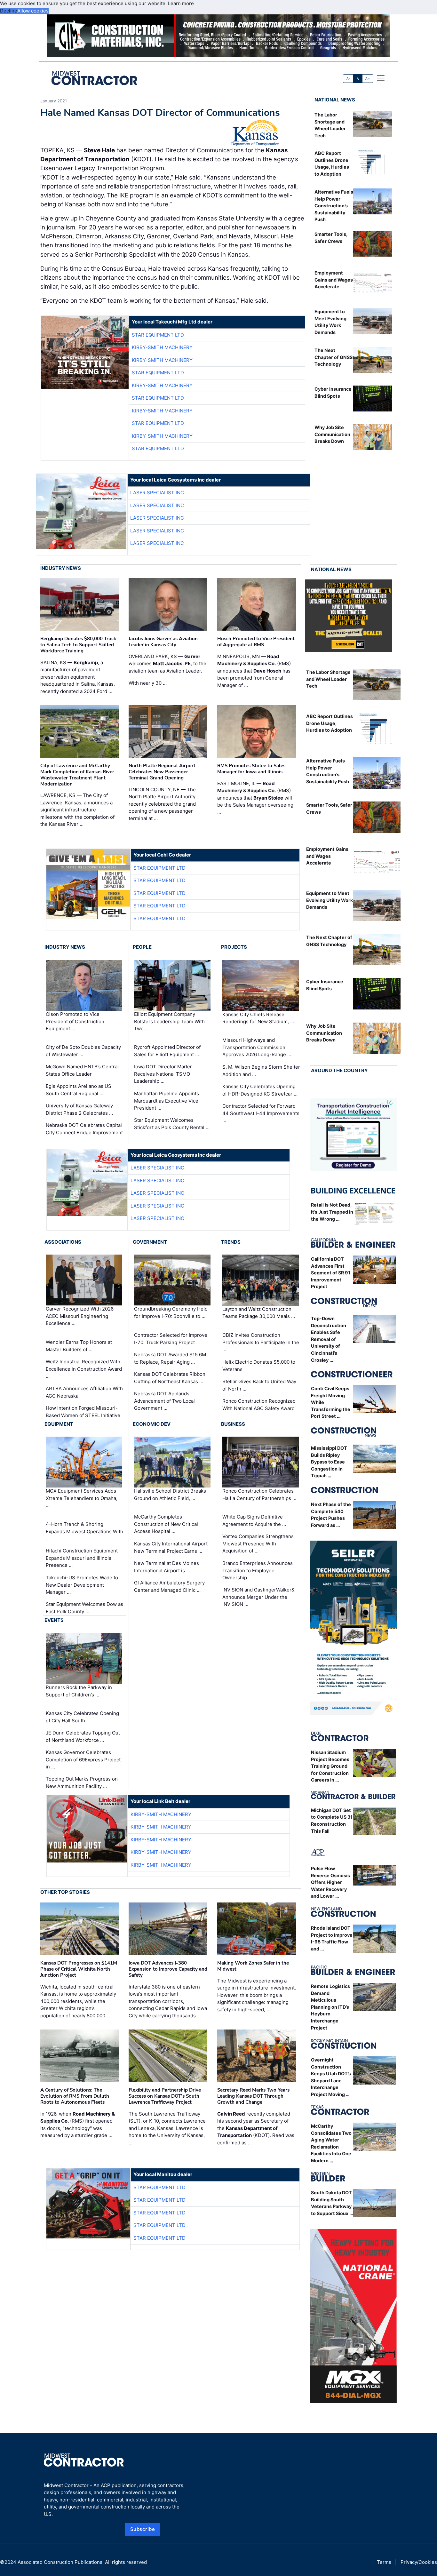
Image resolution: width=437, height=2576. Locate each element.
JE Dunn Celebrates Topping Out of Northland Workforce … (83, 1736)
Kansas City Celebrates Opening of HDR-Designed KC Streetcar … (260, 1090)
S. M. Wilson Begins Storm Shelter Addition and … (261, 1071)
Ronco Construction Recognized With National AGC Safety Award (259, 1405)
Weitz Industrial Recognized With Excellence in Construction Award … (84, 1369)
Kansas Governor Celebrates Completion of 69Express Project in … (83, 1759)
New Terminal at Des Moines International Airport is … (167, 1567)
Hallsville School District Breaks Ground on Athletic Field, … (170, 1495)
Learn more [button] (181, 3)
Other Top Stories (65, 1892)
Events (54, 1620)
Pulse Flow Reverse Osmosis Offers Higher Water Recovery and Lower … (330, 1882)
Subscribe (143, 2529)
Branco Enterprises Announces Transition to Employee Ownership (258, 1570)
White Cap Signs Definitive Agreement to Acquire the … (254, 1520)
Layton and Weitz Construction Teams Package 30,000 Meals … (259, 1313)
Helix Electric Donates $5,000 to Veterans (259, 1366)
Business (233, 1424)
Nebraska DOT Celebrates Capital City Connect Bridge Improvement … (84, 1132)
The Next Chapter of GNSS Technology (334, 357)
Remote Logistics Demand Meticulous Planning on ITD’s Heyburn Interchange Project (330, 2007)
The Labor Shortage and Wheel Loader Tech (328, 679)
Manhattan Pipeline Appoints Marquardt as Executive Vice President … (167, 1101)
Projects (234, 947)
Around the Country (339, 1070)
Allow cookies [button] (33, 11)
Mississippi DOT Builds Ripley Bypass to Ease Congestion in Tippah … (329, 1462)
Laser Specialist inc (157, 493)
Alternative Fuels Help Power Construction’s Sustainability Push (334, 206)
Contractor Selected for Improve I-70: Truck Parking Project (171, 1339)
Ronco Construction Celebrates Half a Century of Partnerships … (259, 1495)
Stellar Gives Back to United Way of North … (259, 1385)
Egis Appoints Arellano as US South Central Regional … (79, 1090)
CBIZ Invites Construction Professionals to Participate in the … (261, 1342)
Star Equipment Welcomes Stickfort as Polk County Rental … (172, 1124)
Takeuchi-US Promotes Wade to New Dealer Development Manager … (82, 1585)
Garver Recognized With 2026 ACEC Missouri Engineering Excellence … (80, 1316)
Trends (231, 1242)
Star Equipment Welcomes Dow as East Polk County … (84, 1608)
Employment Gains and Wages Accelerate (334, 280)
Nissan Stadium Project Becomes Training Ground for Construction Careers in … (330, 1766)
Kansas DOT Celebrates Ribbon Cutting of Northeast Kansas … (170, 1378)
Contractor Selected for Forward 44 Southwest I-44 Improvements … (261, 1113)
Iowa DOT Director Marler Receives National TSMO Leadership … (163, 1074)
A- (348, 79)
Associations (63, 1242)
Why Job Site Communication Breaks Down (332, 434)
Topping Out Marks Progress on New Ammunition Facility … (82, 1782)
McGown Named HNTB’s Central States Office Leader (82, 1070)
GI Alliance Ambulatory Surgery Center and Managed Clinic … (169, 1586)
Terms (384, 2562)
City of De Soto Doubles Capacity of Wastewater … (83, 1051)
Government (150, 1242)
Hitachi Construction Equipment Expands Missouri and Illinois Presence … (82, 1558)
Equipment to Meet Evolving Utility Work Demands (330, 900)
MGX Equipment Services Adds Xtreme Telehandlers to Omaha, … (82, 1498)
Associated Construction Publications (60, 2562)
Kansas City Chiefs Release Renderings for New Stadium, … (258, 1018)
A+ (368, 79)
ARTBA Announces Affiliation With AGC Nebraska (84, 1392)
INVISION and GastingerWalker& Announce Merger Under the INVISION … (258, 1597)
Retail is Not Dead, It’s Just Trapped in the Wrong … (332, 1212)
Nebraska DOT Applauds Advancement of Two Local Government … (164, 1401)
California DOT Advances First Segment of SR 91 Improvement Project (331, 1273)
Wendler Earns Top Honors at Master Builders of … (79, 1346)
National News (335, 100)
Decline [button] (9, 11)
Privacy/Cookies (419, 2562)
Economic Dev (152, 1424)
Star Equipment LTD (158, 335)
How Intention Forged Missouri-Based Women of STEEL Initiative (83, 1412)
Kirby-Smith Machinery (162, 347)
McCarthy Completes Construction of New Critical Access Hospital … (166, 1524)
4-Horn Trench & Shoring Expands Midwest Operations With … (84, 1531)
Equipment (59, 1424)
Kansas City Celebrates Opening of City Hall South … (82, 1717)
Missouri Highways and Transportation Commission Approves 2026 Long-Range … (257, 1047)
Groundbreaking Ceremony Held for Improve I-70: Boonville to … (171, 1313)
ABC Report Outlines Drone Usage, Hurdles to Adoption (330, 723)
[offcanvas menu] (381, 78)
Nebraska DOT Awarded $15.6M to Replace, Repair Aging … (170, 1358)
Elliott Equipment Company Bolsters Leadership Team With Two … (169, 1021)
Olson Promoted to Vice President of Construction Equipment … (75, 1021)
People (142, 947)
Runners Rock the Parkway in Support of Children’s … (79, 1691)
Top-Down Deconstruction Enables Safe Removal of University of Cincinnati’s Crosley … (329, 1339)
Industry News (61, 568)
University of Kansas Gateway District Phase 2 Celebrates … (79, 1109)
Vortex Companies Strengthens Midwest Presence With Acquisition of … (258, 1543)
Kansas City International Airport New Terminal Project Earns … (171, 1547)
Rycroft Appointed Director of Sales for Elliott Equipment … (167, 1051)
